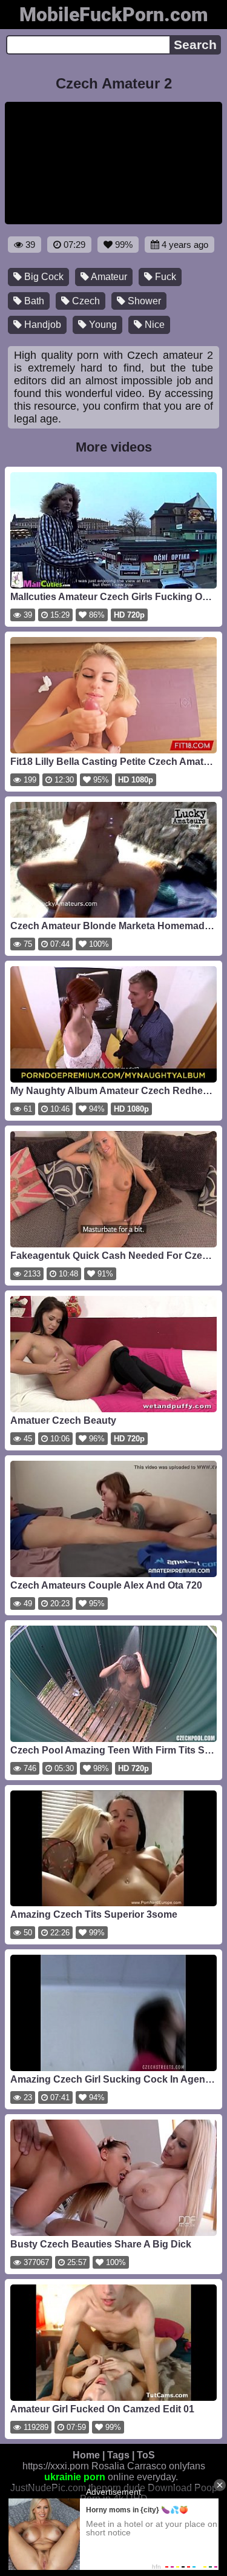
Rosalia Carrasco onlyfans (148, 2466)
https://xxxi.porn (56, 2466)
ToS (146, 2455)
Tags (118, 2455)
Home (86, 2455)
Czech (85, 301)
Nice (153, 325)
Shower (143, 301)
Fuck (164, 277)
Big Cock (43, 277)
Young (102, 325)
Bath (33, 301)
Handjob (41, 325)
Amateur (108, 277)
